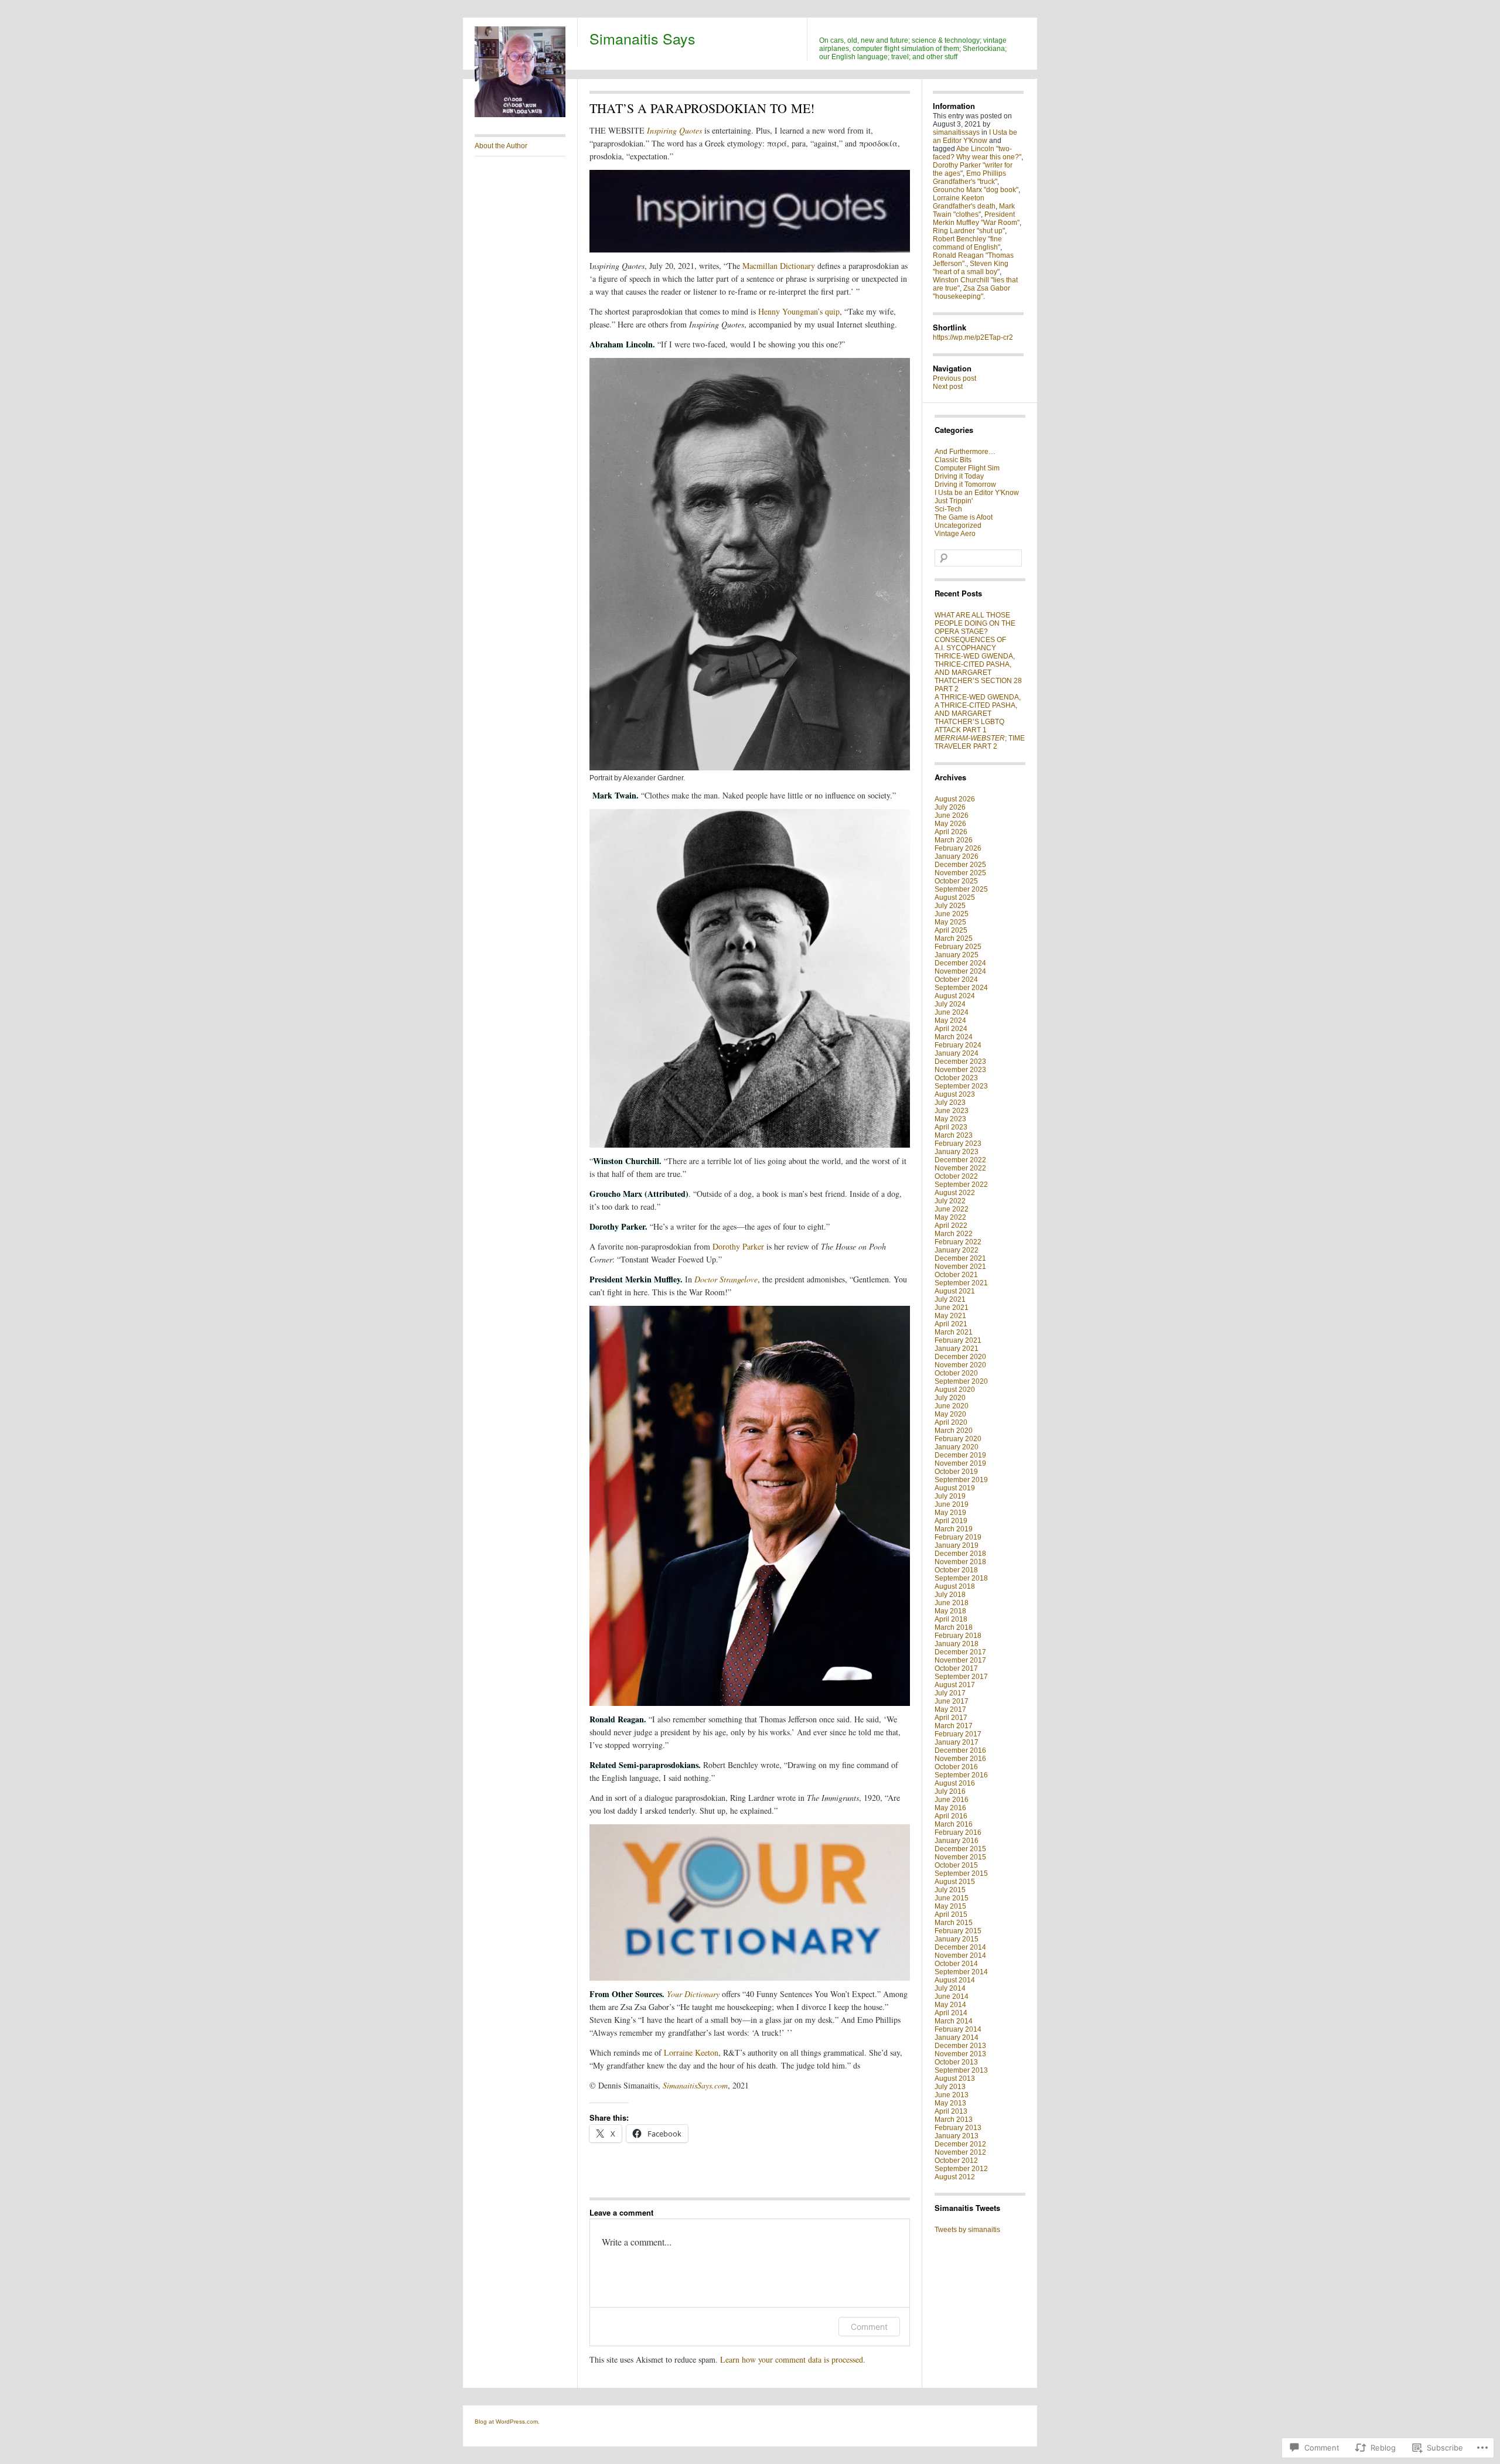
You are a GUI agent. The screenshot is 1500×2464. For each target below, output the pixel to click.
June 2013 (952, 2095)
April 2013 (951, 2111)
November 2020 (960, 1365)
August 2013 (955, 2079)
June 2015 (952, 1898)
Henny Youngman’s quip (799, 311)
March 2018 (954, 1627)
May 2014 (950, 2005)
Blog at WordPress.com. (507, 2422)
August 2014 (955, 1980)
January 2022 (957, 1250)
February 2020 (958, 1439)
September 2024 (961, 988)
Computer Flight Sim (967, 468)
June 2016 (952, 1800)
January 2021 (957, 1349)
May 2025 (950, 922)
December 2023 (960, 1062)
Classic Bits (953, 460)
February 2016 (958, 1832)
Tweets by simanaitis (967, 2230)
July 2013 (950, 2087)
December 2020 (960, 1357)
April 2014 (951, 2013)
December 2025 (960, 865)
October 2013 (956, 2062)
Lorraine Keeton (691, 2052)
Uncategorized (958, 525)
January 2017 (957, 1742)
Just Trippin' (954, 501)
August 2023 (955, 1094)
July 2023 (950, 1103)
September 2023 (961, 1086)
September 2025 (961, 889)
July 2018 (950, 1595)
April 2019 (951, 1521)
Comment (869, 2327)
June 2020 (952, 1406)
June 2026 (952, 815)
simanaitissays (956, 132)
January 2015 (957, 1939)
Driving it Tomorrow (965, 484)
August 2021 (955, 1291)
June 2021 (952, 1308)
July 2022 (950, 1201)
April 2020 (951, 1422)
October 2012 (956, 2161)
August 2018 (955, 1586)
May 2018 (950, 1611)
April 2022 (951, 1226)
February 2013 (958, 2128)
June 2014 (952, 1997)
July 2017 (950, 1693)
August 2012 (955, 2177)
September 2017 (961, 1677)
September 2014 (961, 1972)
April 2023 (951, 1127)
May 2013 (950, 2103)
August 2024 (955, 996)
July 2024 (950, 1004)
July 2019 (950, 1496)
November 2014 (960, 1955)
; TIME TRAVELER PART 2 (980, 742)
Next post (948, 387)
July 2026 (950, 807)
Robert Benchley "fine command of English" (967, 243)
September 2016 (961, 1775)
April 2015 (951, 1914)
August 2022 (955, 1193)
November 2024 (960, 971)
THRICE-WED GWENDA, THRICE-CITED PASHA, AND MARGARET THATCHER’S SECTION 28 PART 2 (978, 673)
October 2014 (956, 1964)
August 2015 (955, 1882)
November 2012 (960, 2152)
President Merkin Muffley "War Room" (976, 219)
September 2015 (961, 1873)
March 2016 (954, 1824)
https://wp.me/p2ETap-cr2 (973, 337)
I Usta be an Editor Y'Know (975, 136)
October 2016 (956, 1767)
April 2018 (951, 1619)
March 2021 (954, 1332)
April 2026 (951, 832)
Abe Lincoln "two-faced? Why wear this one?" (977, 153)
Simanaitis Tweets (967, 2208)
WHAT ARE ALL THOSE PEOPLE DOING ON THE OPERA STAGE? (975, 623)
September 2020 (961, 1381)
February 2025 (958, 947)
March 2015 (954, 1923)
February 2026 (958, 848)
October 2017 (956, 1668)
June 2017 (952, 1701)
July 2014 (950, 1988)
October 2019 (956, 1472)
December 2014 (960, 1947)
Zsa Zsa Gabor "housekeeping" (971, 292)
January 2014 (957, 2038)
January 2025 (957, 955)
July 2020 (950, 1398)
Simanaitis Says (642, 38)
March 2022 (954, 1234)
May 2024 (950, 1021)
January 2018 (957, 1644)
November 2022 (960, 1168)
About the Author (501, 146)
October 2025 (956, 881)
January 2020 (957, 1447)
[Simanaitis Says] (520, 115)
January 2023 (957, 1152)
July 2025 (950, 906)
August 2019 (955, 1488)
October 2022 (956, 1176)
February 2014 (958, 2029)
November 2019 (960, 1463)
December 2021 (960, 1258)
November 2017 (960, 1660)
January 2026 (957, 856)
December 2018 (960, 1554)
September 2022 (961, 1185)
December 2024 (960, 963)
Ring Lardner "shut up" (969, 231)
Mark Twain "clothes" (974, 210)
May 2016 (950, 1808)
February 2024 (958, 1045)
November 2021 (960, 1267)
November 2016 (960, 1759)
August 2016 (955, 1783)
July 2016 (950, 1791)
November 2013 (960, 2054)
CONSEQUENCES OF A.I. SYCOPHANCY (970, 644)
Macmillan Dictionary (779, 266)
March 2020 (954, 1431)
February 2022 (958, 1242)
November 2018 (960, 1562)
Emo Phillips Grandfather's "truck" (969, 178)
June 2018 (952, 1603)
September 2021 (961, 1283)
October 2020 (956, 1373)
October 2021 (956, 1275)
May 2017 (950, 1709)
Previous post (954, 378)
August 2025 (955, 897)
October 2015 (956, 1865)
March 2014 (954, 2021)
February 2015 (958, 1931)
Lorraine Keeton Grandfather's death (964, 202)
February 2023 (958, 1144)
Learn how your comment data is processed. (793, 2359)
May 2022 (950, 1217)
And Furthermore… (965, 452)
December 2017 (960, 1652)
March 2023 (954, 1135)
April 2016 (951, 1816)
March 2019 (954, 1529)
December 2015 (960, 1849)
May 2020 (950, 1414)
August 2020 (955, 1390)
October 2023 (956, 1078)
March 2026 (954, 840)
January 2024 (957, 1053)
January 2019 (957, 1545)
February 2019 (958, 1537)
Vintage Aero (955, 534)
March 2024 (954, 1037)
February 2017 (958, 1734)
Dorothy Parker (738, 1246)
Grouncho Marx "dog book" (976, 190)
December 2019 (960, 1455)
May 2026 (950, 824)
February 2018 (958, 1636)
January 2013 (957, 2136)
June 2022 (952, 1209)
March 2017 (954, 1726)
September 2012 (961, 2169)
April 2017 (951, 1718)
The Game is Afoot (964, 517)
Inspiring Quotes (674, 130)
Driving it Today (959, 476)
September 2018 (961, 1578)
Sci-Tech (948, 509)
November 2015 (960, 1857)
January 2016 (957, 1841)
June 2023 (952, 1111)
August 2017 (955, 1685)
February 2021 (958, 1340)
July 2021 (950, 1299)
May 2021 (950, 1316)
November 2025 (960, 873)
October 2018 (956, 1570)
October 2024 (956, 980)
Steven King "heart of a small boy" (971, 268)
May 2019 (950, 1513)
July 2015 (950, 1890)
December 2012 (960, 2144)
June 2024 (952, 1012)
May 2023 (950, 1119)
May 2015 (950, 1906)
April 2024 (951, 1029)
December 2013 (960, 2046)
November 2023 (960, 1070)
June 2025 (952, 914)
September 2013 (961, 2070)
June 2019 (952, 1504)
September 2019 (961, 1480)
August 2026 (955, 799)
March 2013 (954, 2120)
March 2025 (954, 938)
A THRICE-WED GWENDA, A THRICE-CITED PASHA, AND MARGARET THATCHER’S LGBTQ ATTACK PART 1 (978, 714)
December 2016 (960, 1750)
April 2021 (951, 1324)
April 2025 (951, 930)
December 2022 (960, 1160)
